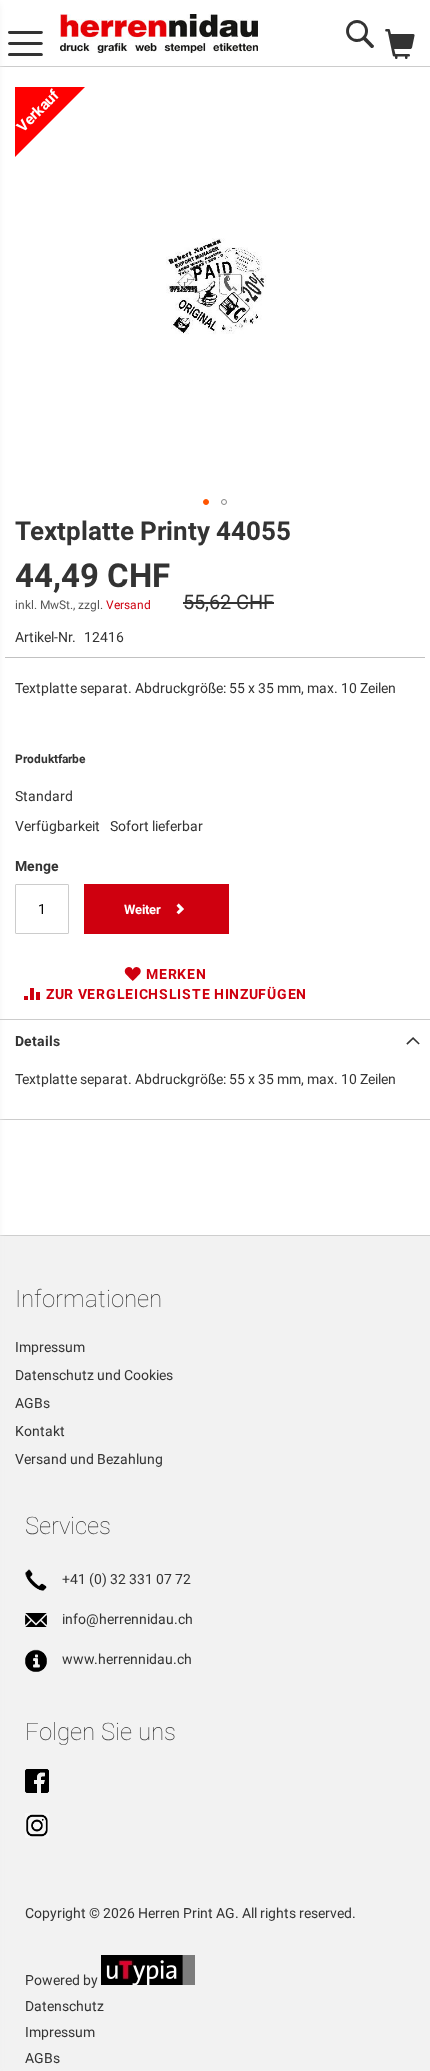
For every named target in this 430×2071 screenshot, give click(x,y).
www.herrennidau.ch (127, 1659)
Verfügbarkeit (57, 826)
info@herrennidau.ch (127, 1619)
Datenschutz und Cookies (94, 1375)
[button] (206, 502)
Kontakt (40, 1431)
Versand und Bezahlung (89, 1459)
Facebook (37, 1783)
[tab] (215, 1039)
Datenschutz (64, 2006)
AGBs (32, 1403)
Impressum (50, 1347)
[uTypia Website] (148, 1980)
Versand (128, 605)
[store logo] (159, 33)
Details (37, 1041)
